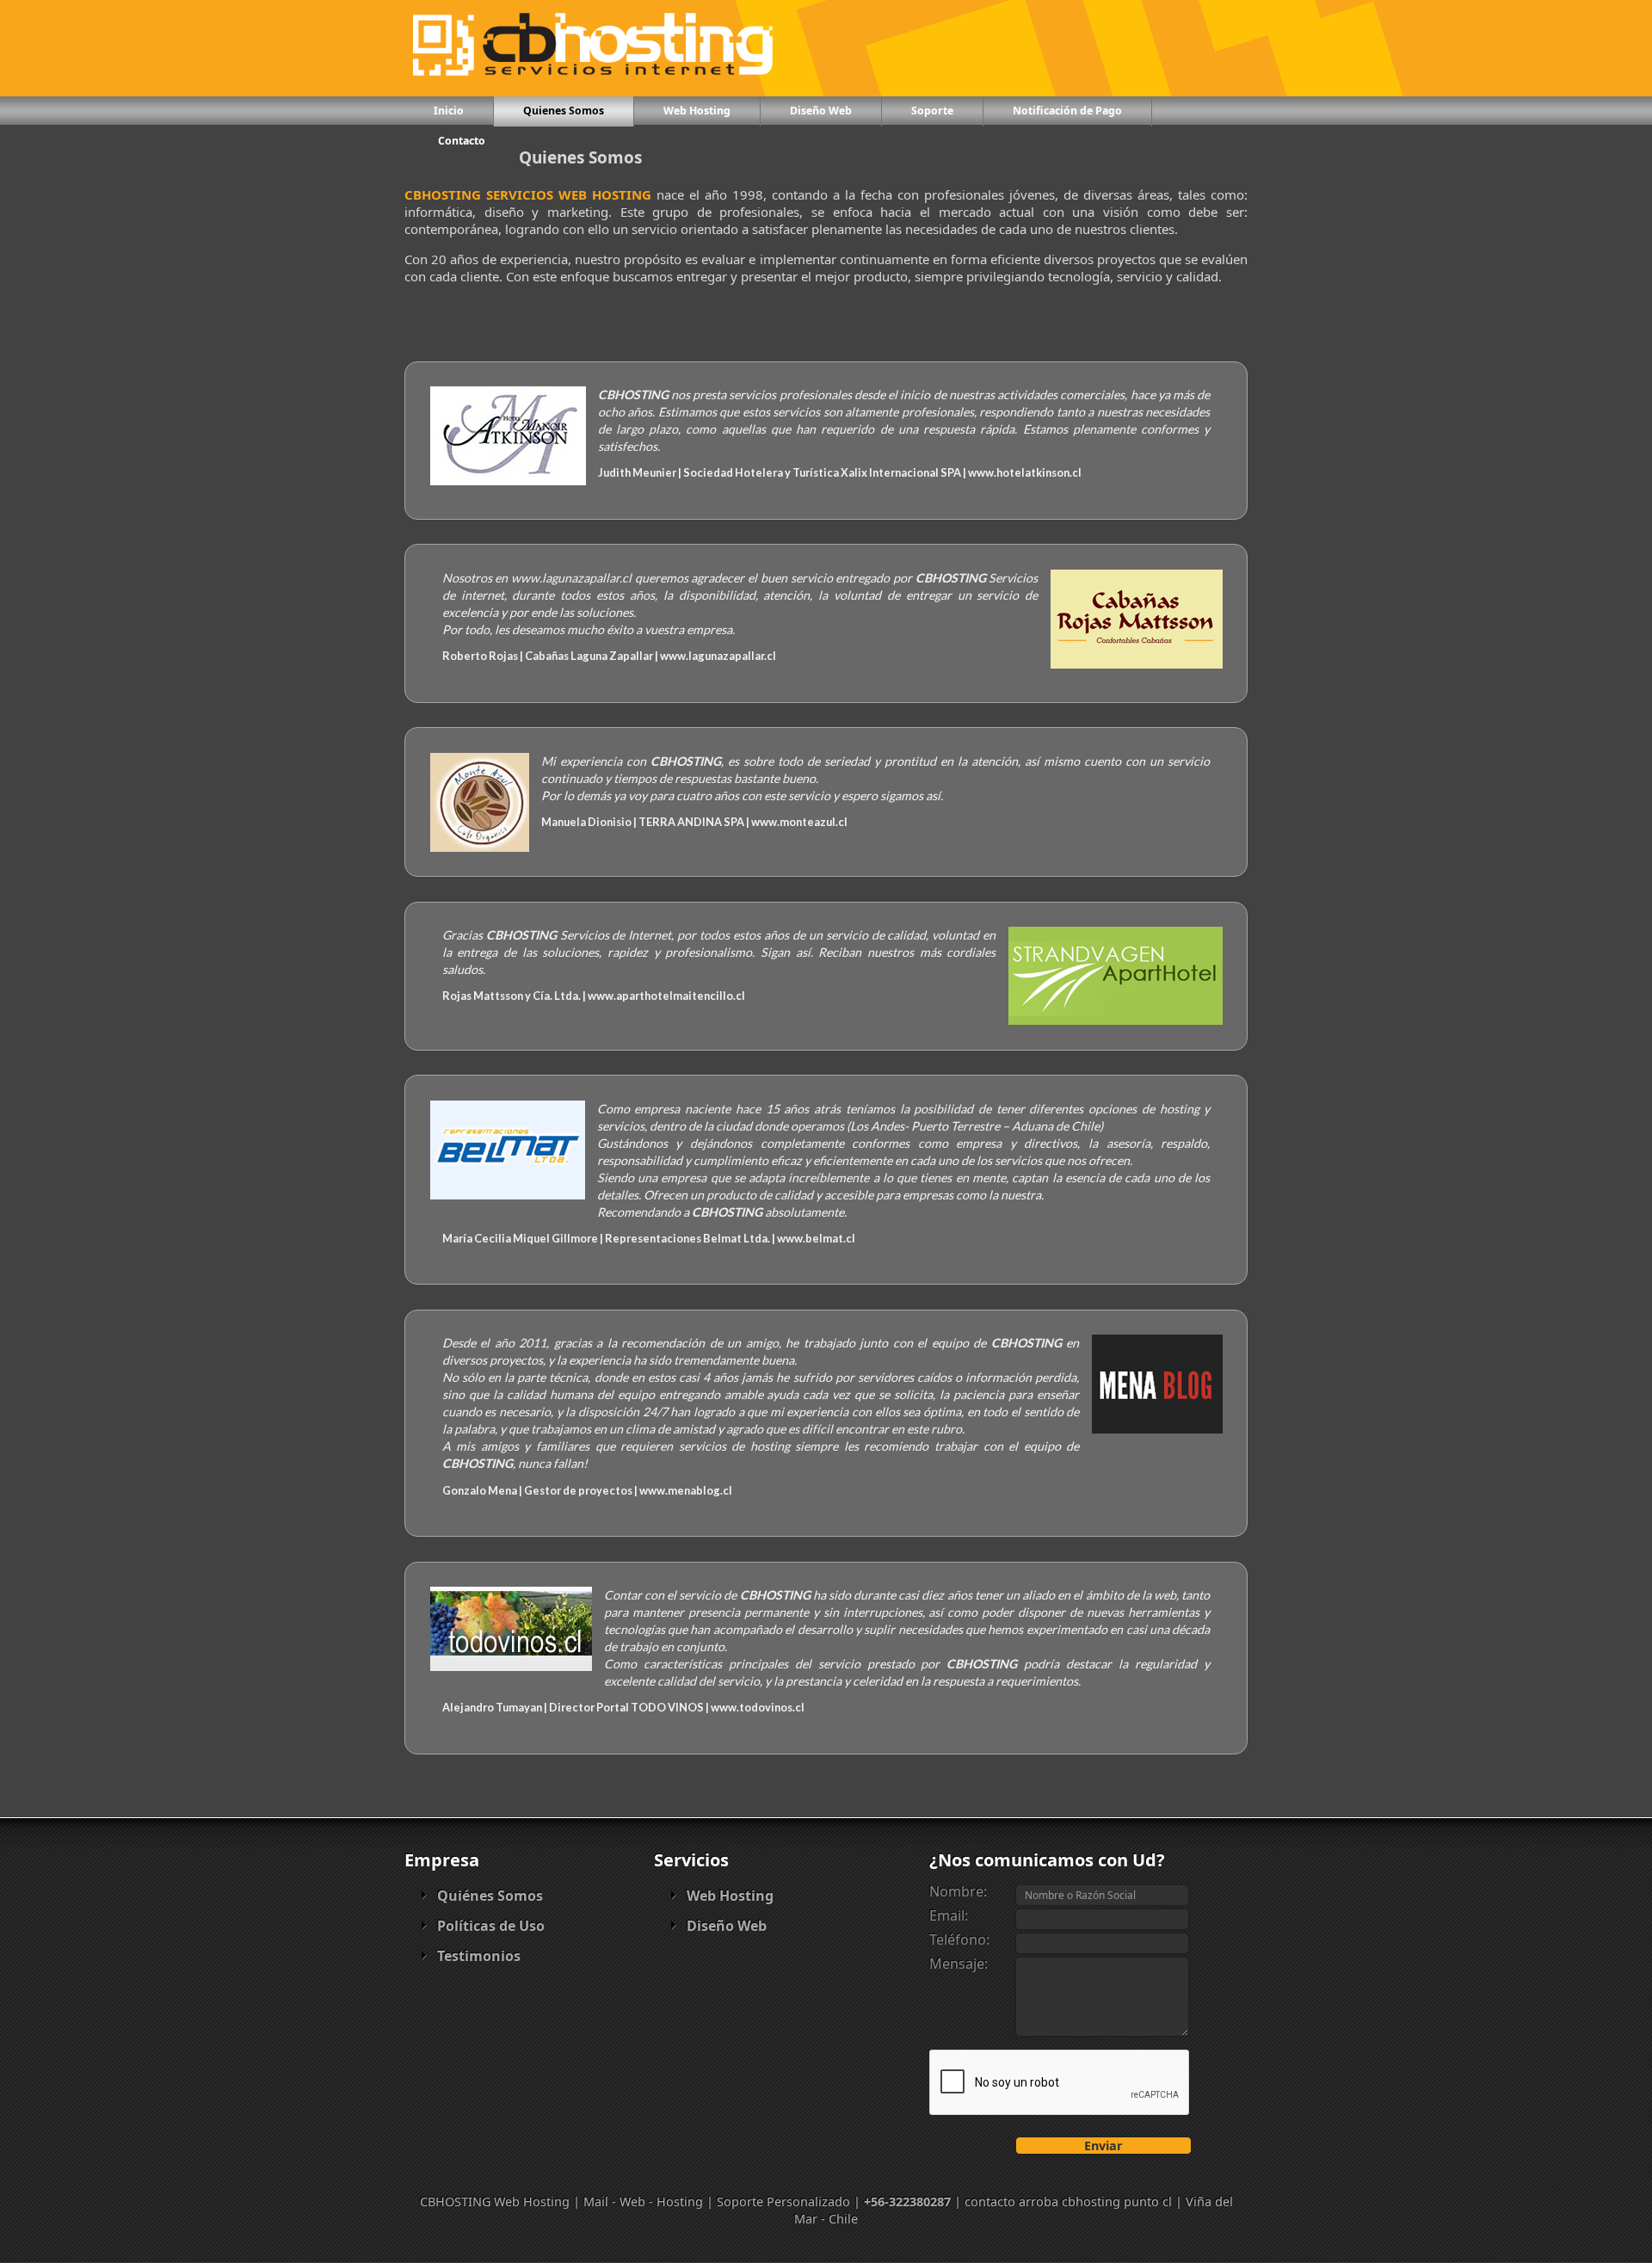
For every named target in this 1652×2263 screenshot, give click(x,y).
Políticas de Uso (491, 1926)
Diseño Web (821, 111)
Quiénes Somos (490, 1896)
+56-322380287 (907, 2201)
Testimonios (479, 1956)
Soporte (932, 111)
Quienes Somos (564, 111)
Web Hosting (697, 111)
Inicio (449, 111)
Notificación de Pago (1067, 111)
